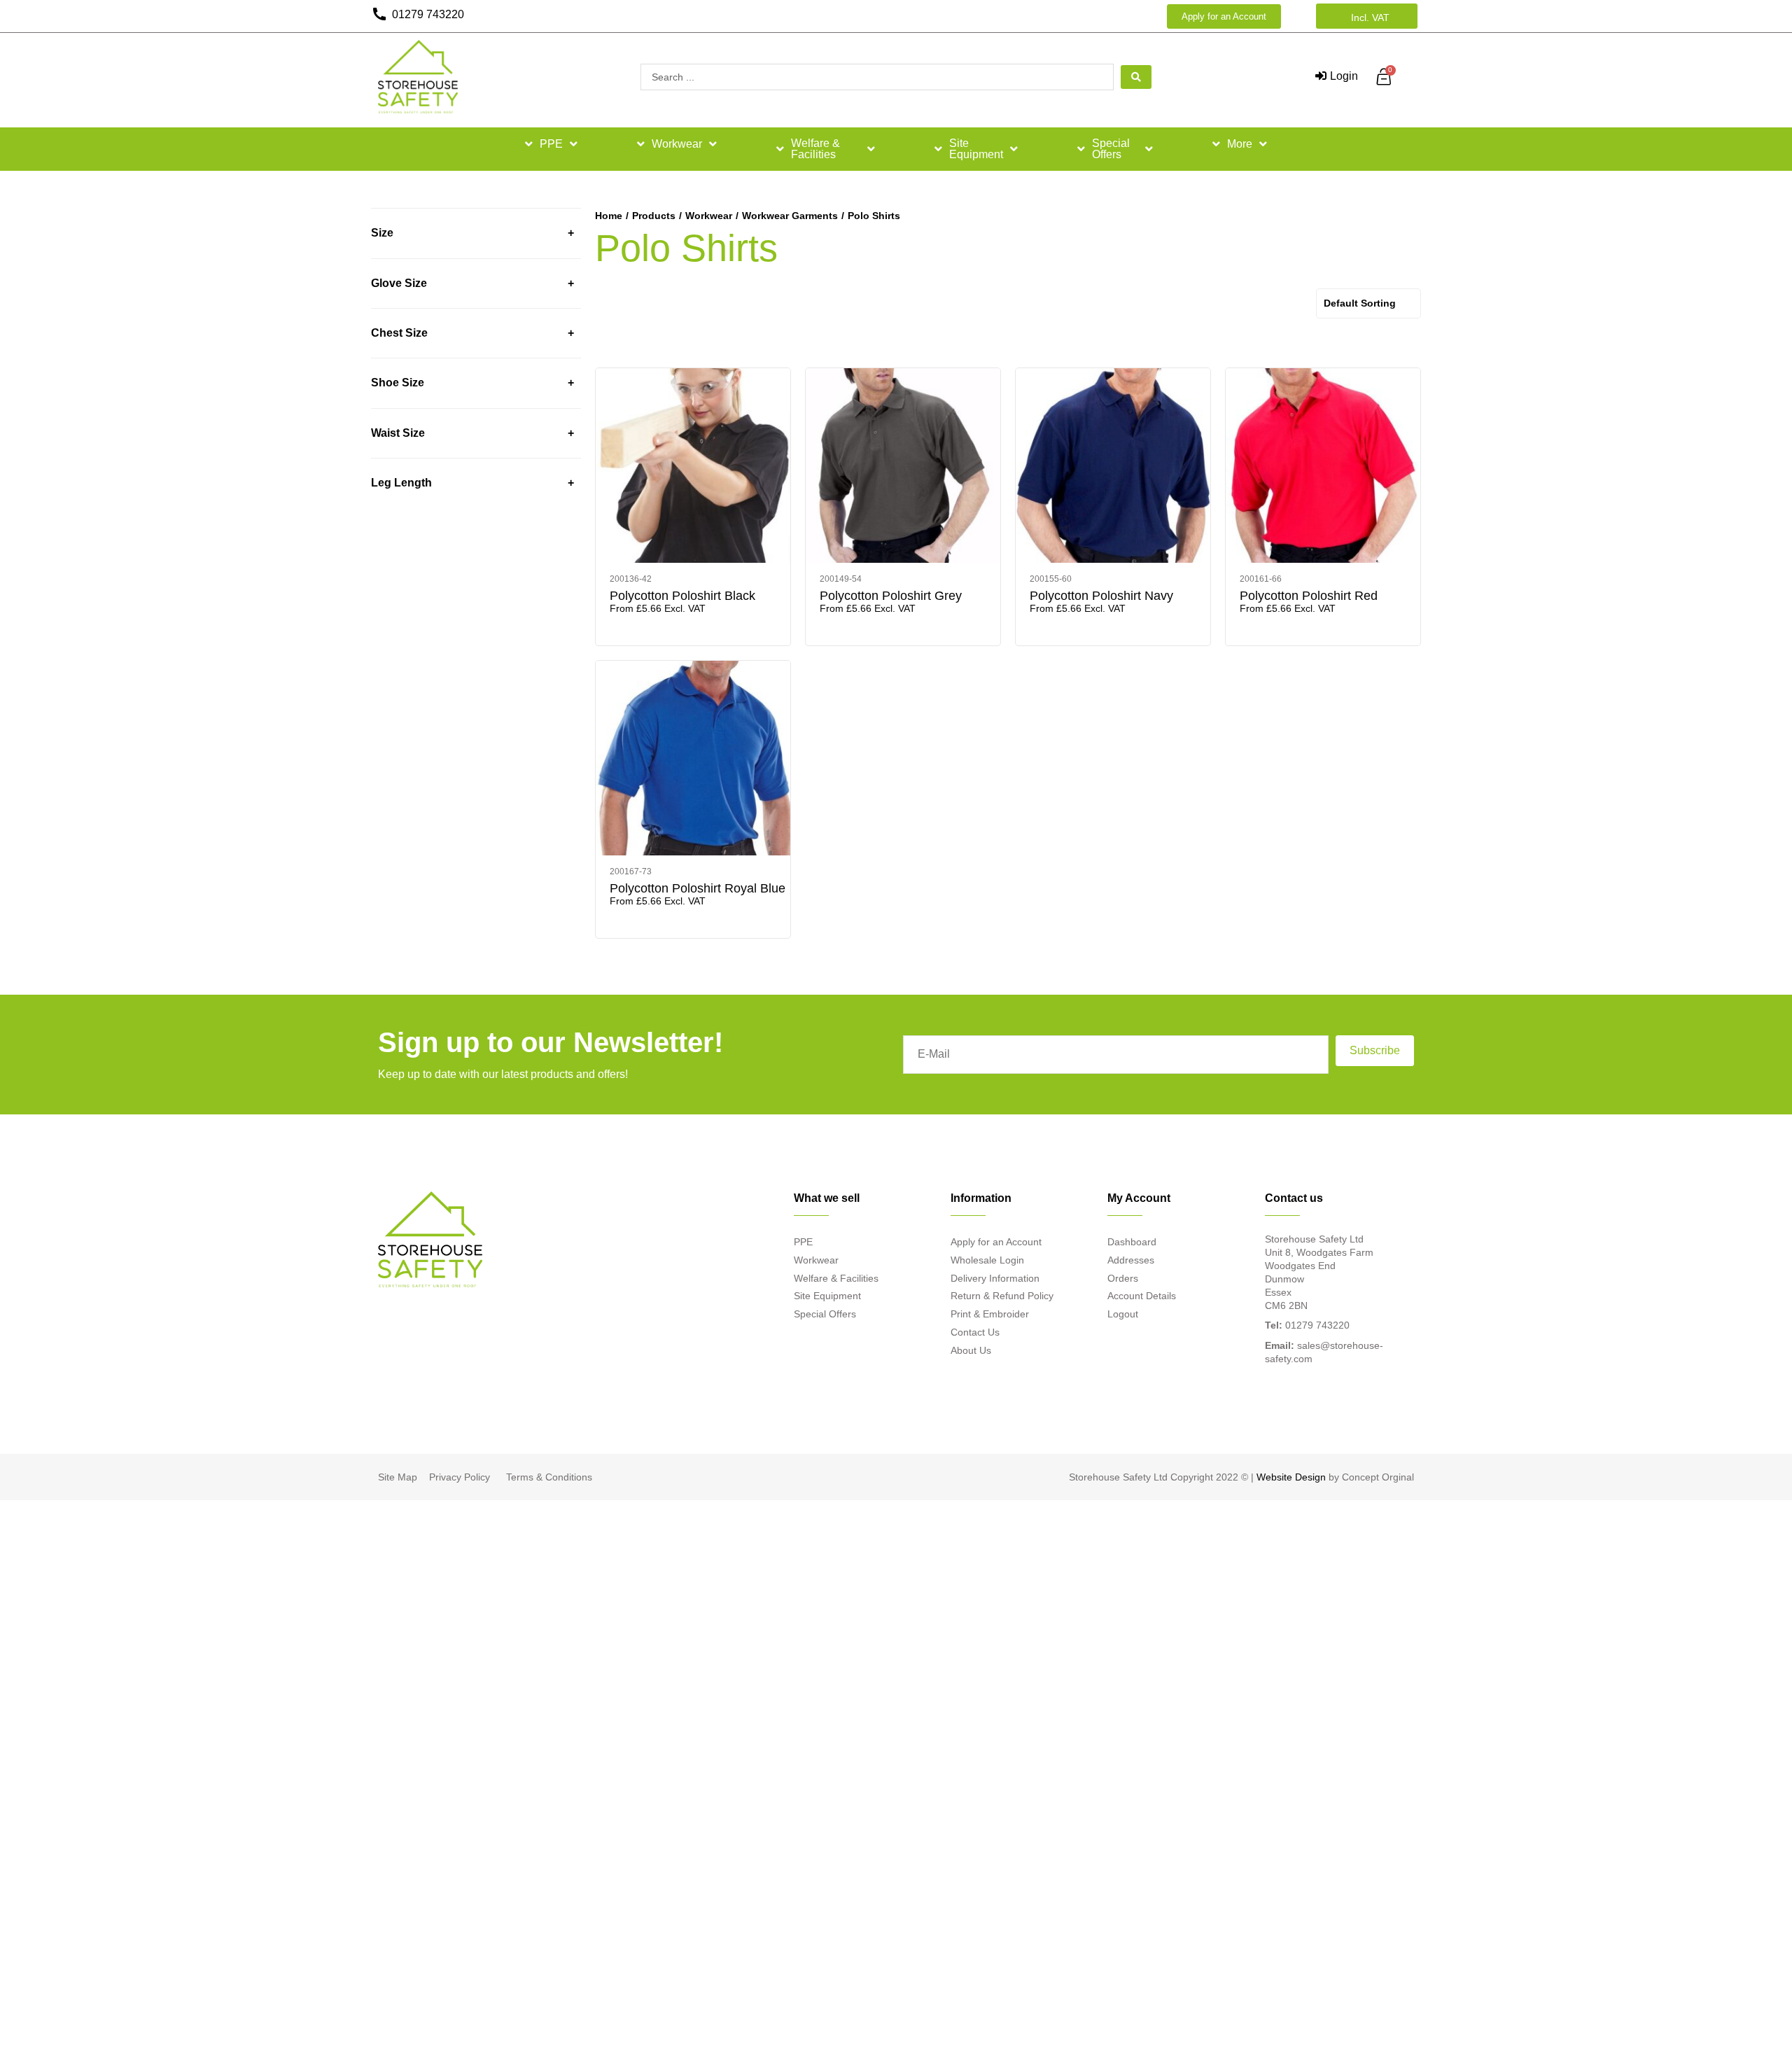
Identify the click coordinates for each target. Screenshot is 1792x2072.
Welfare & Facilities (815, 149)
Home (609, 216)
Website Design (1291, 1477)
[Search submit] (1136, 77)
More (1240, 144)
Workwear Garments (790, 216)
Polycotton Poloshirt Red (1309, 596)
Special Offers (1111, 149)
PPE (551, 144)
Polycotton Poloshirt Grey (891, 596)
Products (654, 216)
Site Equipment (976, 149)
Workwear (677, 144)
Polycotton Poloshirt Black (682, 596)
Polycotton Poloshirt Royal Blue (698, 888)
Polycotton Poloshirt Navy (1101, 596)
